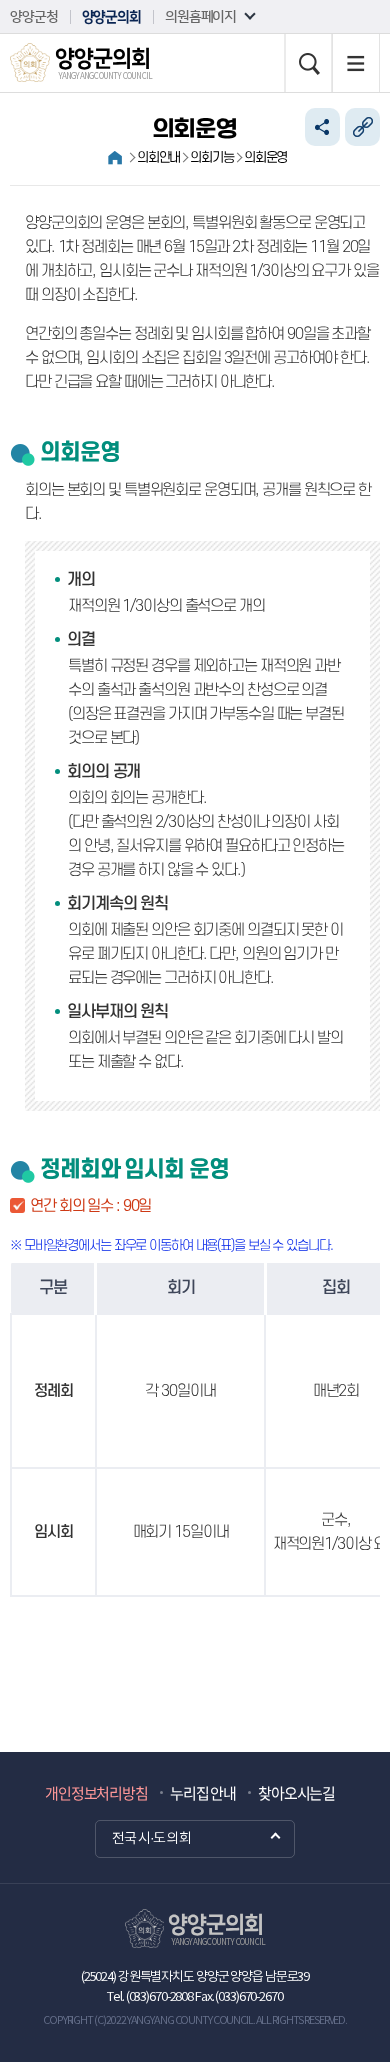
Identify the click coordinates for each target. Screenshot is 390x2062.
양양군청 (34, 17)
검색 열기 (308, 63)
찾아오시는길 (296, 1793)
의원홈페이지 (200, 17)
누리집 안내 (203, 1793)
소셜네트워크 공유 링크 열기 (322, 127)
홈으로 (115, 158)
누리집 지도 (356, 63)
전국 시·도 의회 (151, 1839)
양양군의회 (111, 17)
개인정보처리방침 (96, 1793)
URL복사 (362, 127)
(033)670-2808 (159, 1997)
